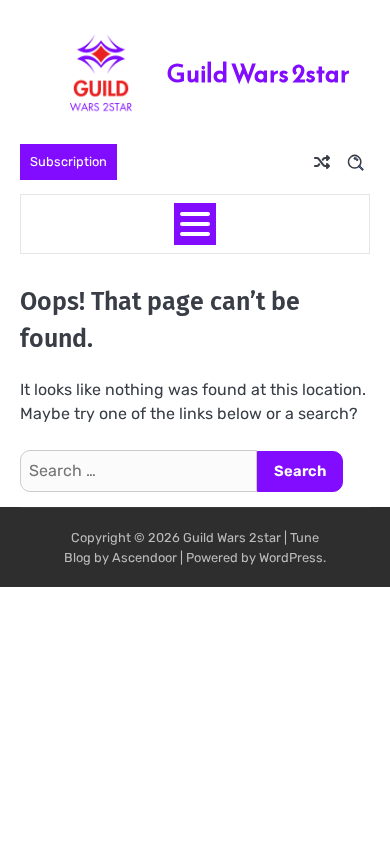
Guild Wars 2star (258, 73)
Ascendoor (144, 557)
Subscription (68, 161)
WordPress (291, 557)
